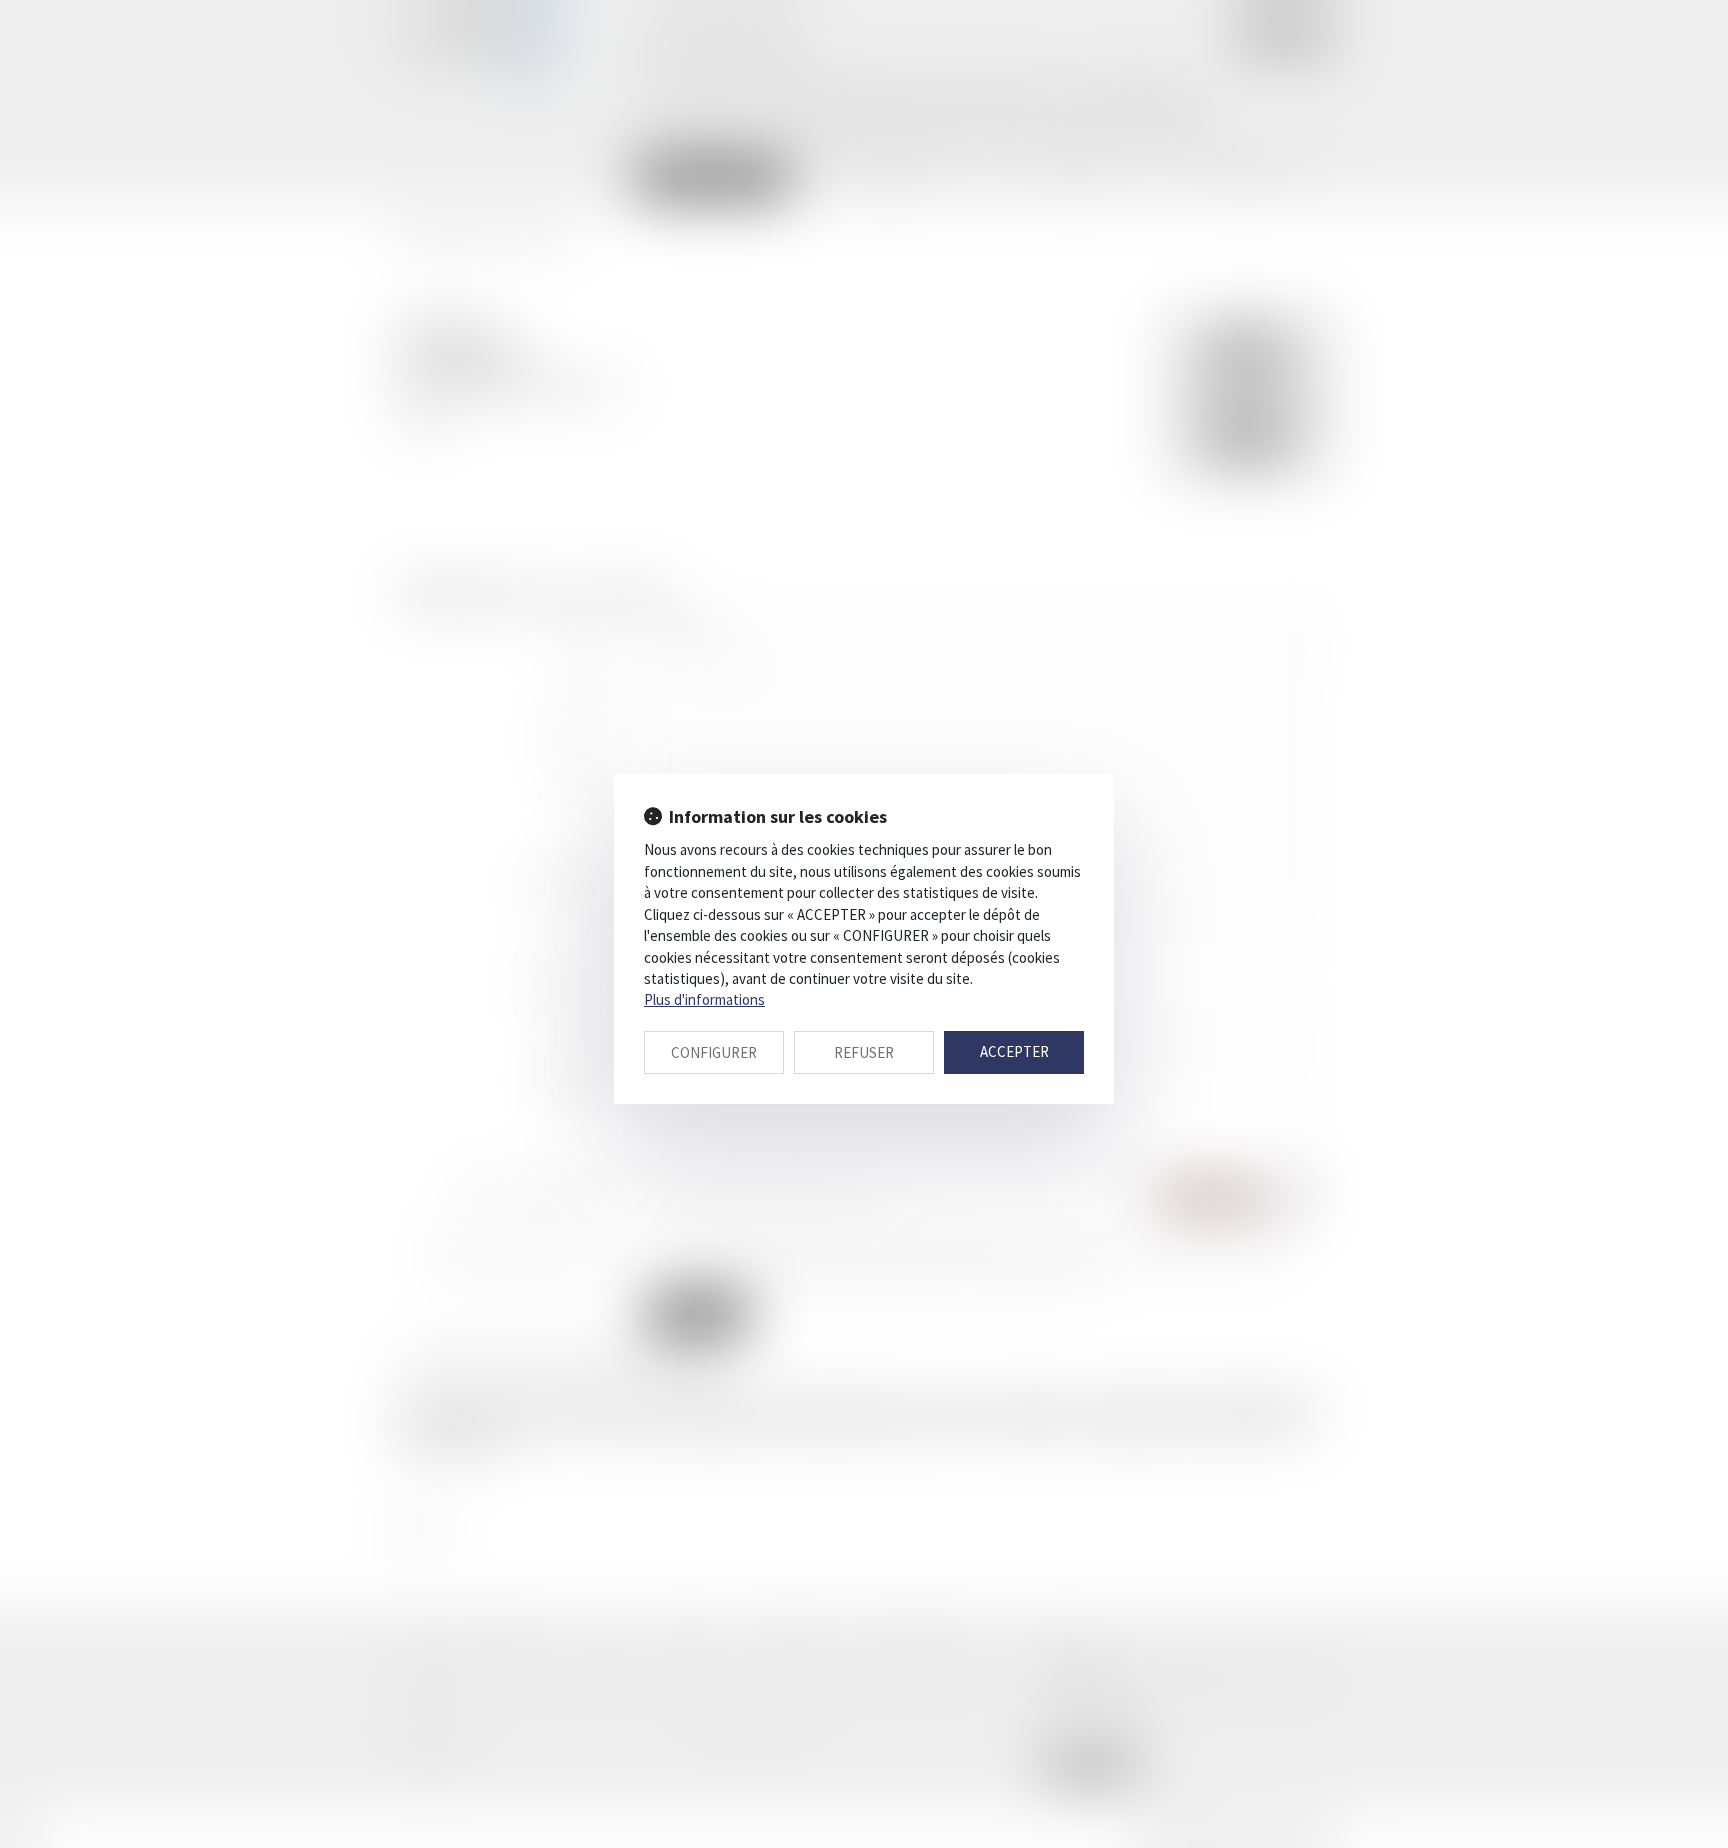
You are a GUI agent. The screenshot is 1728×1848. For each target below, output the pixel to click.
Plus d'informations (704, 999)
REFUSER (864, 1052)
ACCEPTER (1014, 1051)
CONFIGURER (714, 1052)
